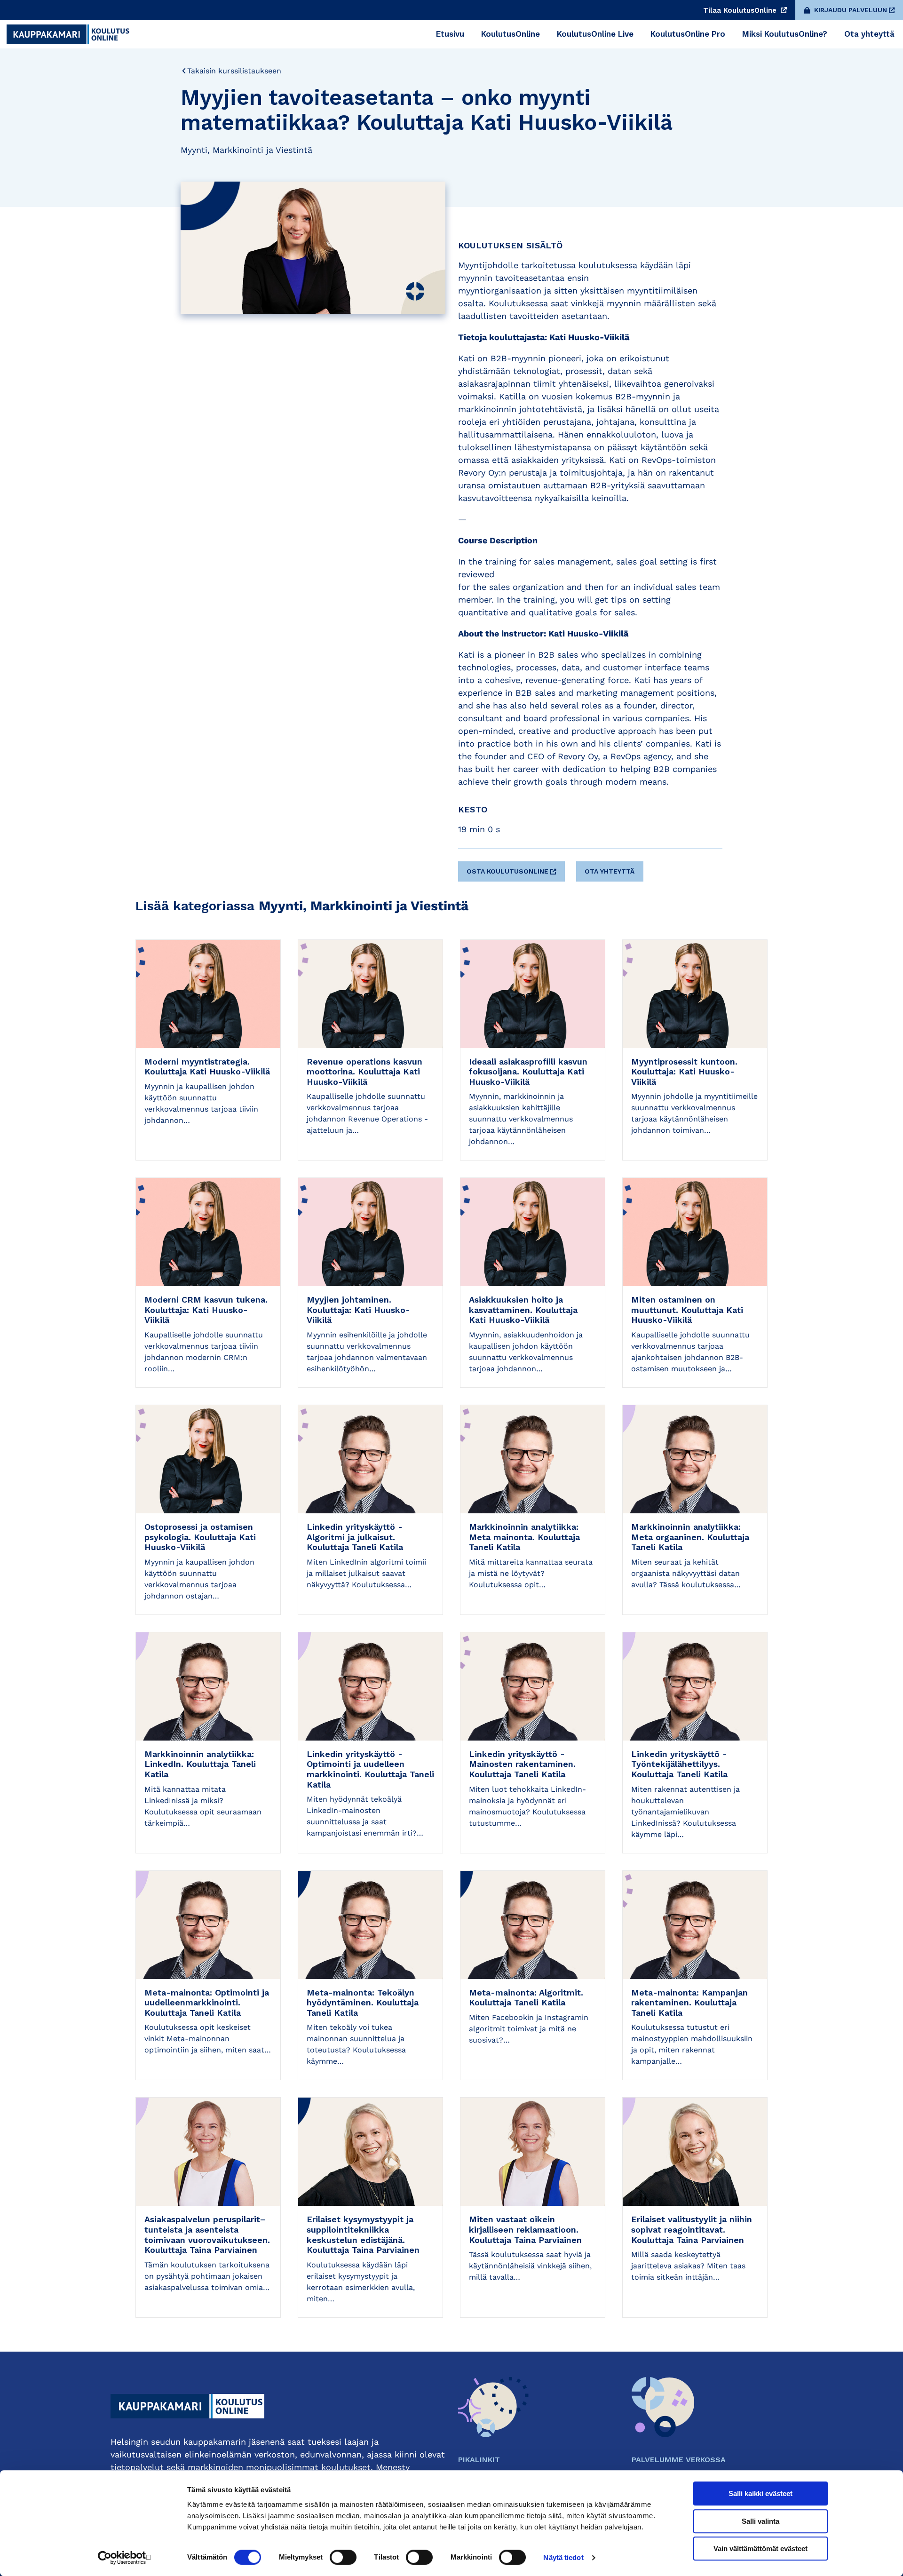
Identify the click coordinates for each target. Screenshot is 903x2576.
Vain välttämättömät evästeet (760, 2548)
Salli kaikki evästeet (760, 2493)
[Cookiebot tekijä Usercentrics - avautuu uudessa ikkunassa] (125, 2558)
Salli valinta (760, 2521)
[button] (513, 868)
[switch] (343, 2557)
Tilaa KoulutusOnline (741, 10)
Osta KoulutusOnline (507, 871)
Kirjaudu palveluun (851, 10)
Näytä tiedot (563, 2557)
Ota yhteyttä (610, 871)
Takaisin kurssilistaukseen (234, 71)
